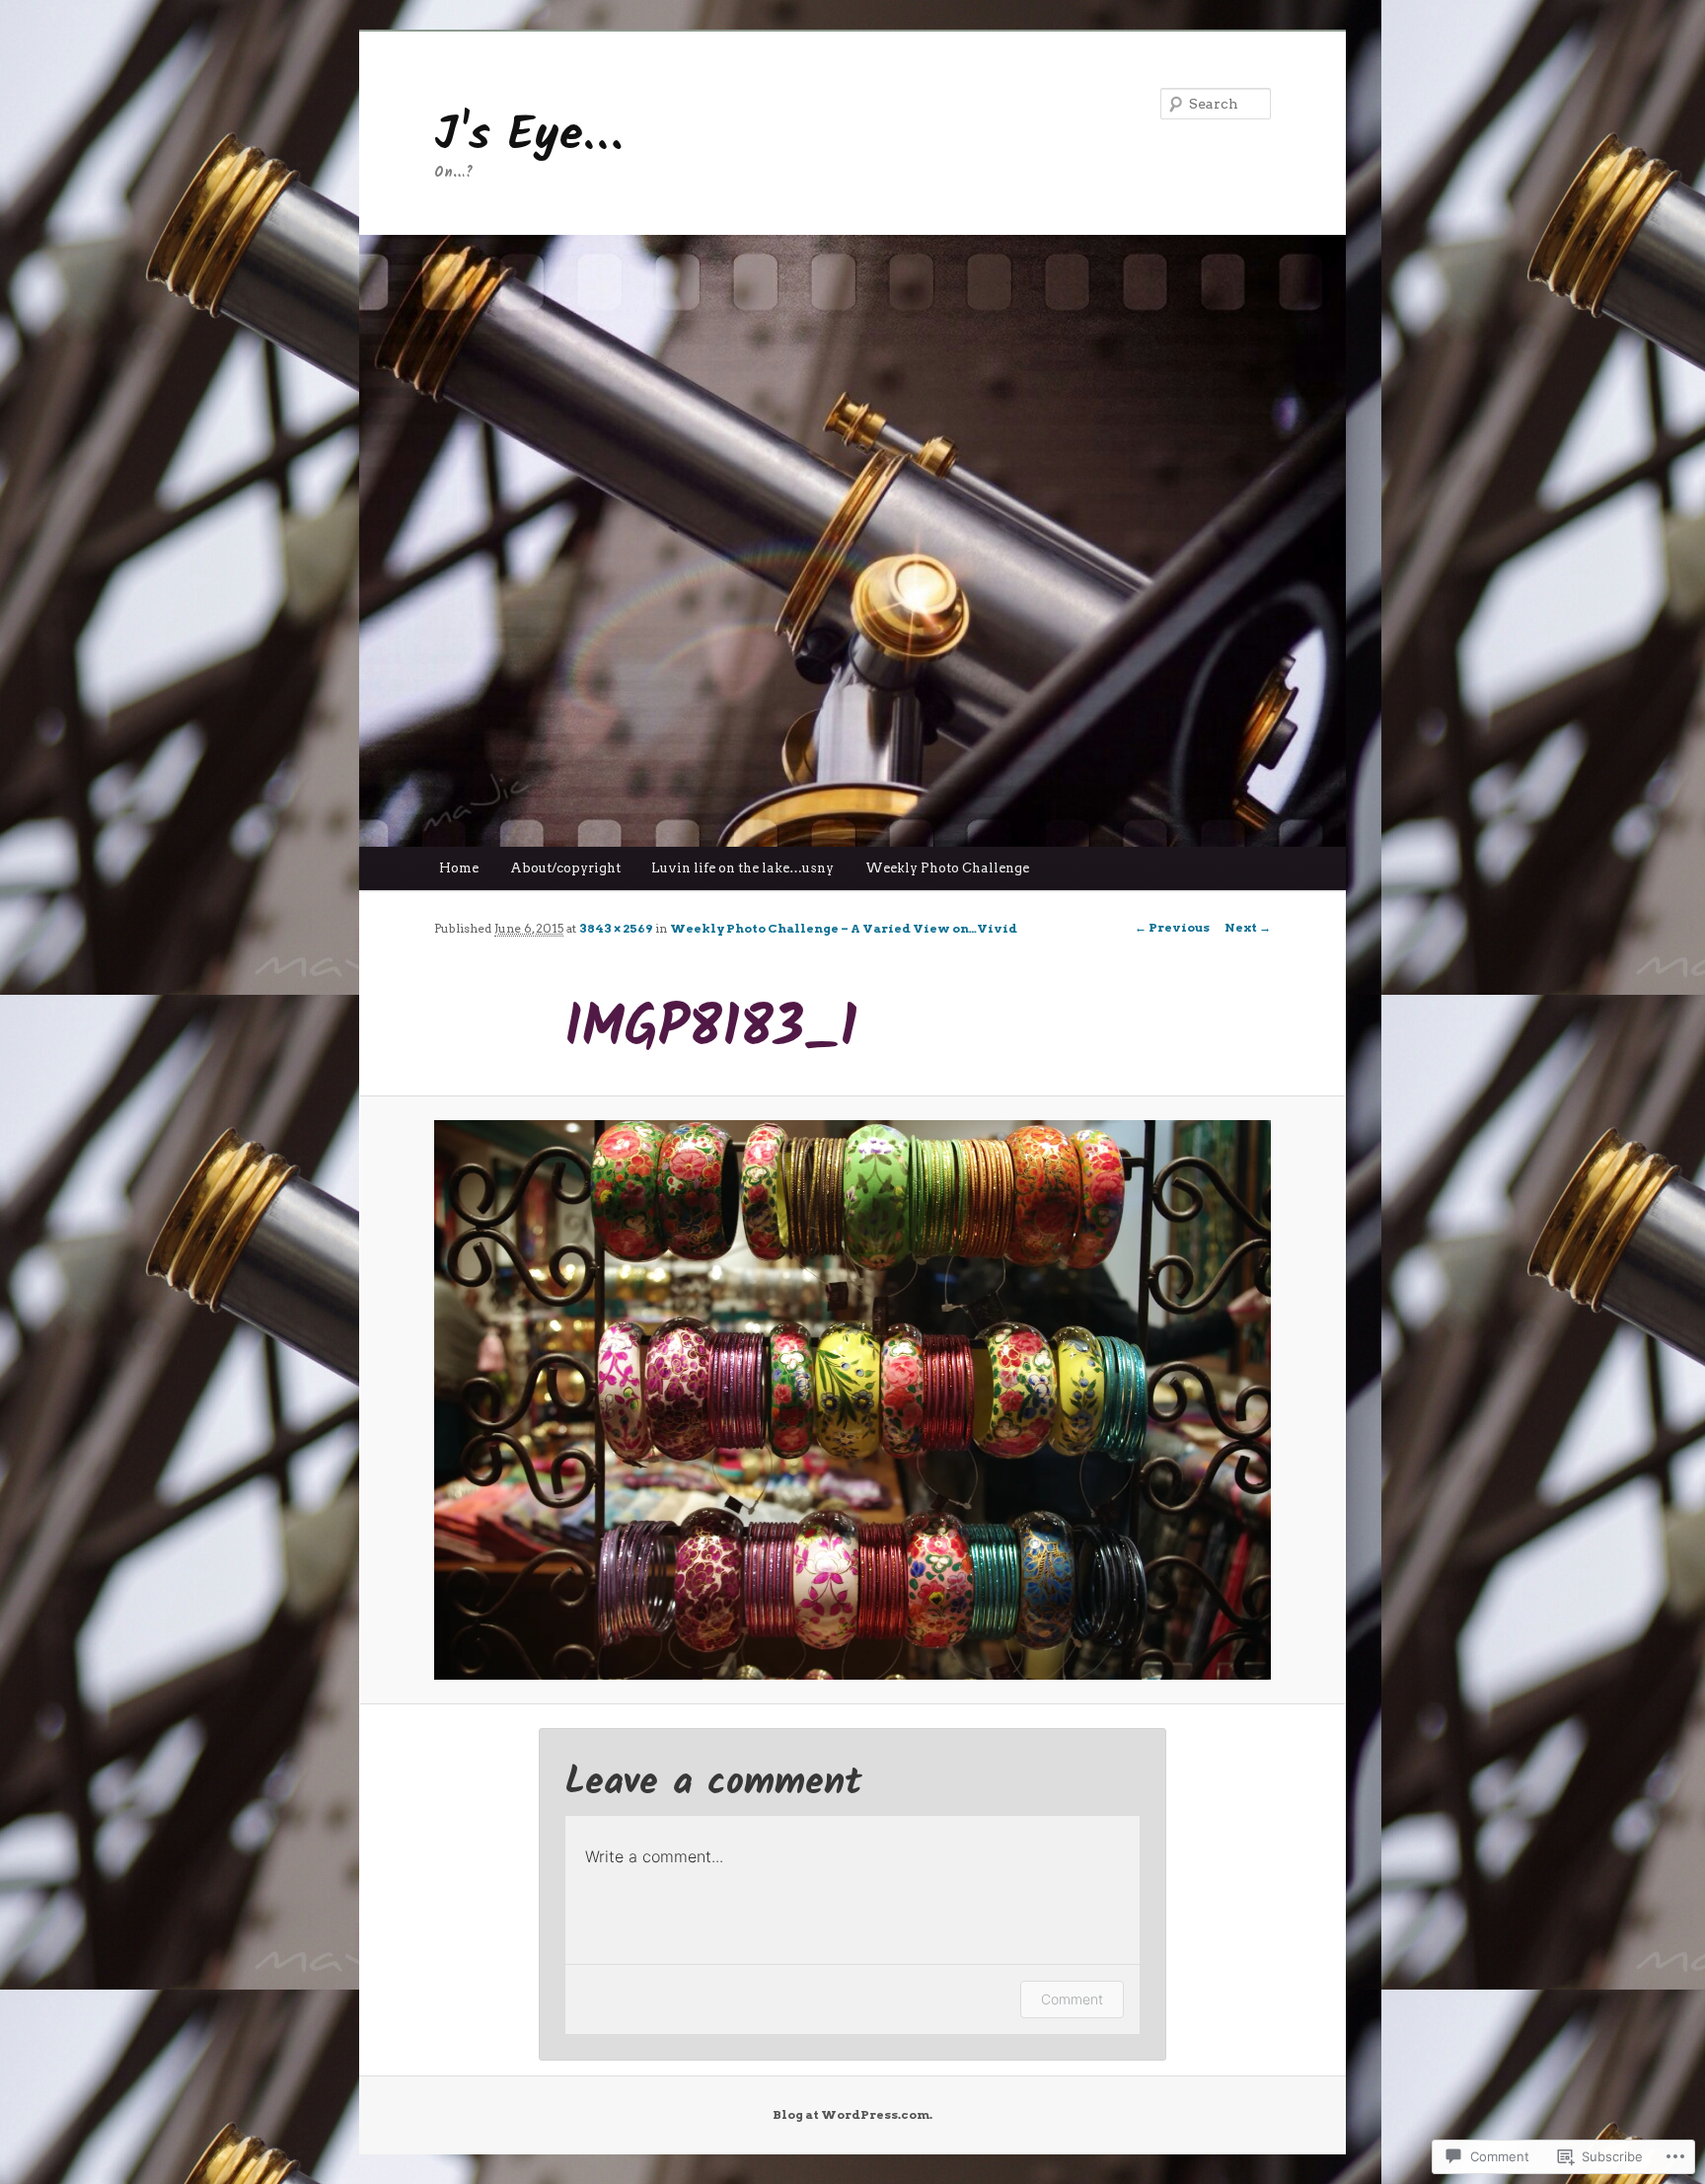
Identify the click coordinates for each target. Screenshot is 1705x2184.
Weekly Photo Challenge (947, 868)
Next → (1248, 927)
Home (459, 868)
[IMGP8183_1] (852, 1400)
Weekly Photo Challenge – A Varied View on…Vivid (844, 928)
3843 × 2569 (616, 928)
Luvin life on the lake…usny (742, 868)
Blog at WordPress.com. (852, 2114)
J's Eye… (528, 136)
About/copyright (565, 868)
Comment (1072, 1999)
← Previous (1172, 927)
